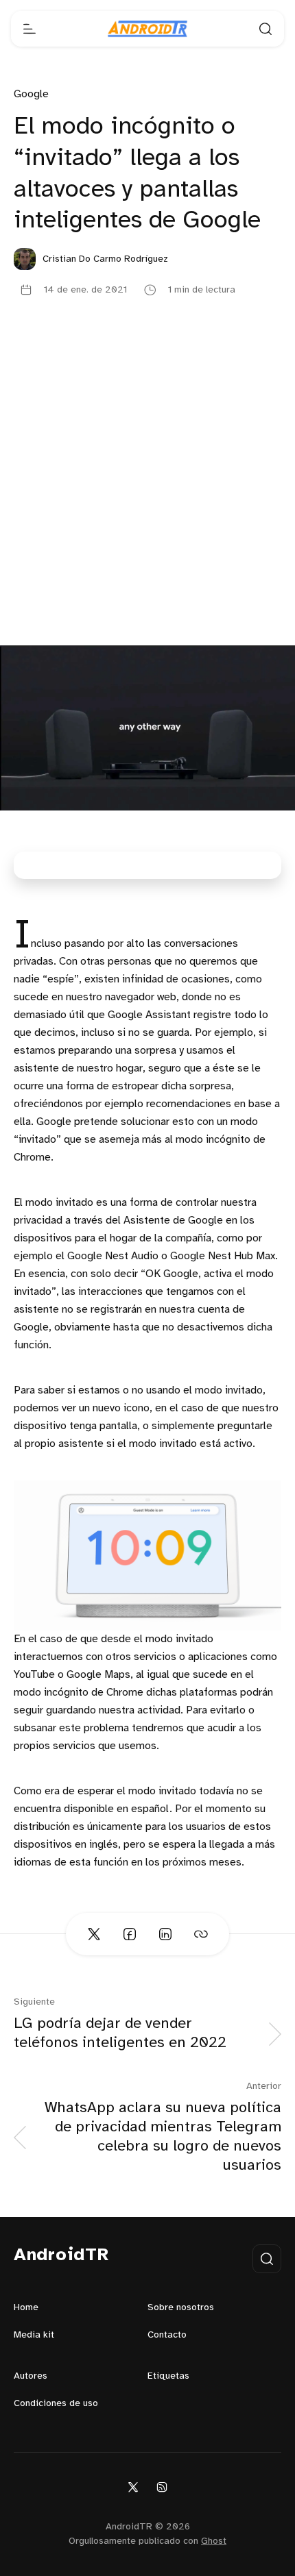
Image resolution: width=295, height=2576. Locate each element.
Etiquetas (168, 2376)
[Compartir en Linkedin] (165, 1934)
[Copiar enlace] (201, 1934)
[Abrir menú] (29, 29)
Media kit (34, 2335)
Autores (31, 2376)
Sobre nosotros (181, 2308)
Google (31, 94)
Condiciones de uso (56, 2404)
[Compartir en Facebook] (130, 1934)
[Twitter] (133, 2487)
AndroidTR (61, 2255)
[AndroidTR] (147, 29)
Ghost (214, 2541)
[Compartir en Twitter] (94, 1934)
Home (26, 2308)
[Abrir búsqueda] (265, 29)
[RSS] (162, 2487)
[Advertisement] (147, 491)
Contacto (167, 2335)
